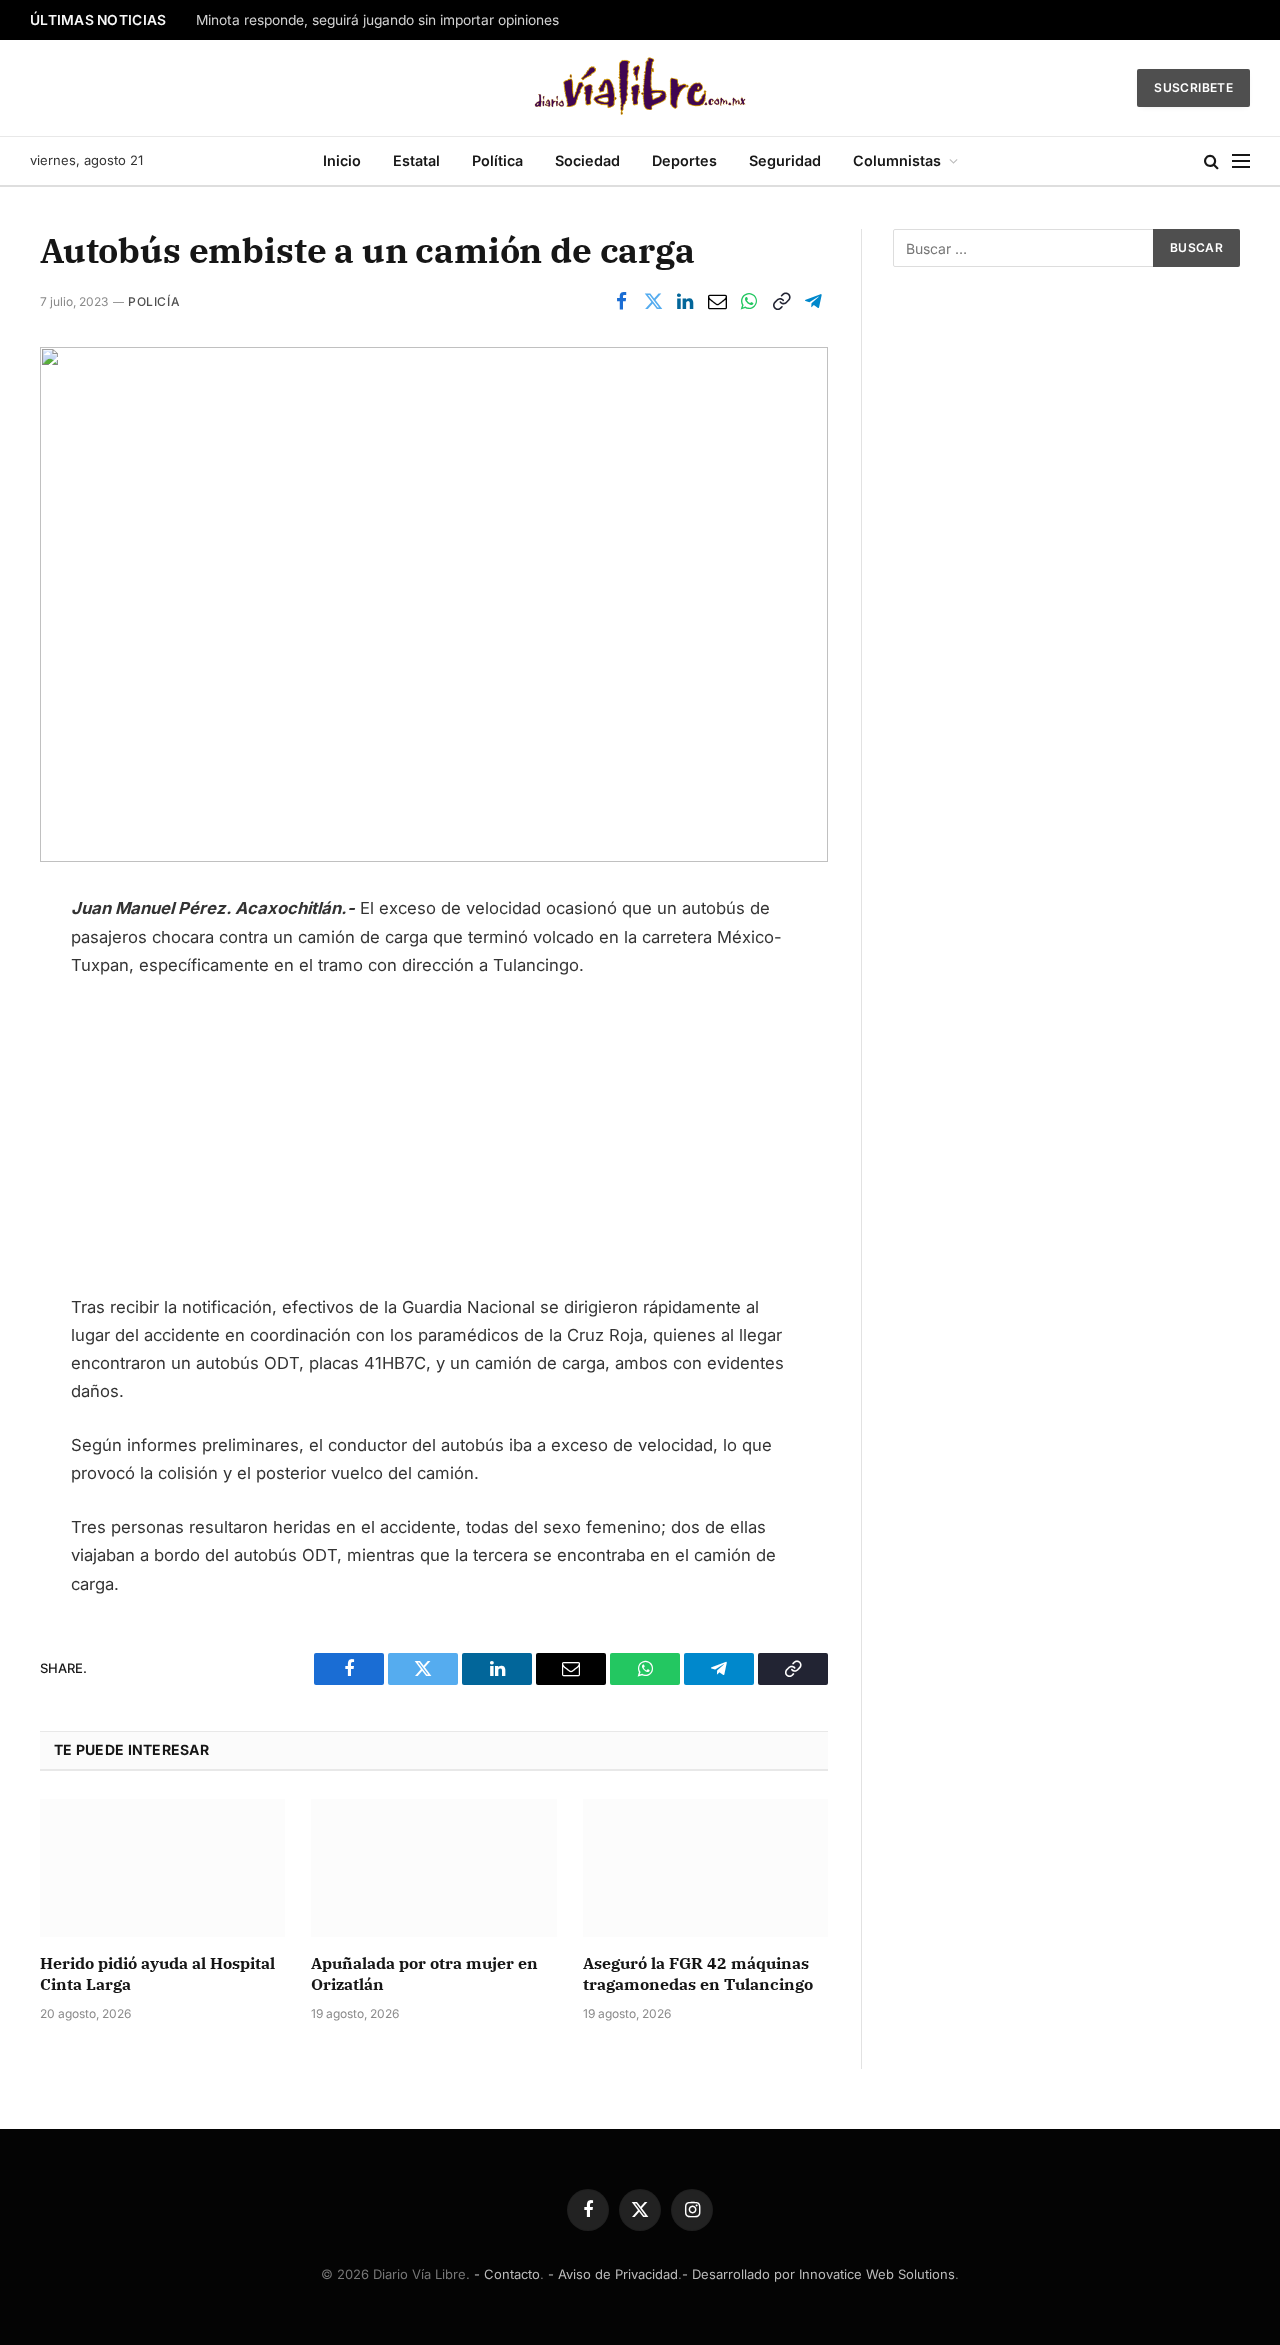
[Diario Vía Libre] (640, 88)
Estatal (416, 160)
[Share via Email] (717, 301)
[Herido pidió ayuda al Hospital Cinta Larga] (162, 1868)
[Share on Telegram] (813, 301)
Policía (154, 301)
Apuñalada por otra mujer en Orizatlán (424, 1974)
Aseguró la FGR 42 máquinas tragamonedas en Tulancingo (698, 1974)
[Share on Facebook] (621, 301)
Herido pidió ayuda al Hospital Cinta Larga (157, 1974)
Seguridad (785, 160)
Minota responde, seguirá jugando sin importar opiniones (377, 20)
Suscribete (1193, 87)
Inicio (342, 160)
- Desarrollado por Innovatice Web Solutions (818, 2274)
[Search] (1211, 161)
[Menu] (1241, 161)
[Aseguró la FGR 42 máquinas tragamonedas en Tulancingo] (705, 1868)
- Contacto (507, 2274)
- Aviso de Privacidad (613, 2274)
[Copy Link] (781, 301)
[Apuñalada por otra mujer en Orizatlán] (433, 1868)
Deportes (684, 160)
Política (497, 160)
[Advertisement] (434, 1145)
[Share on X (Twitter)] (653, 301)
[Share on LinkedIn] (685, 301)
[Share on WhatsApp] (749, 301)
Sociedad (587, 160)
